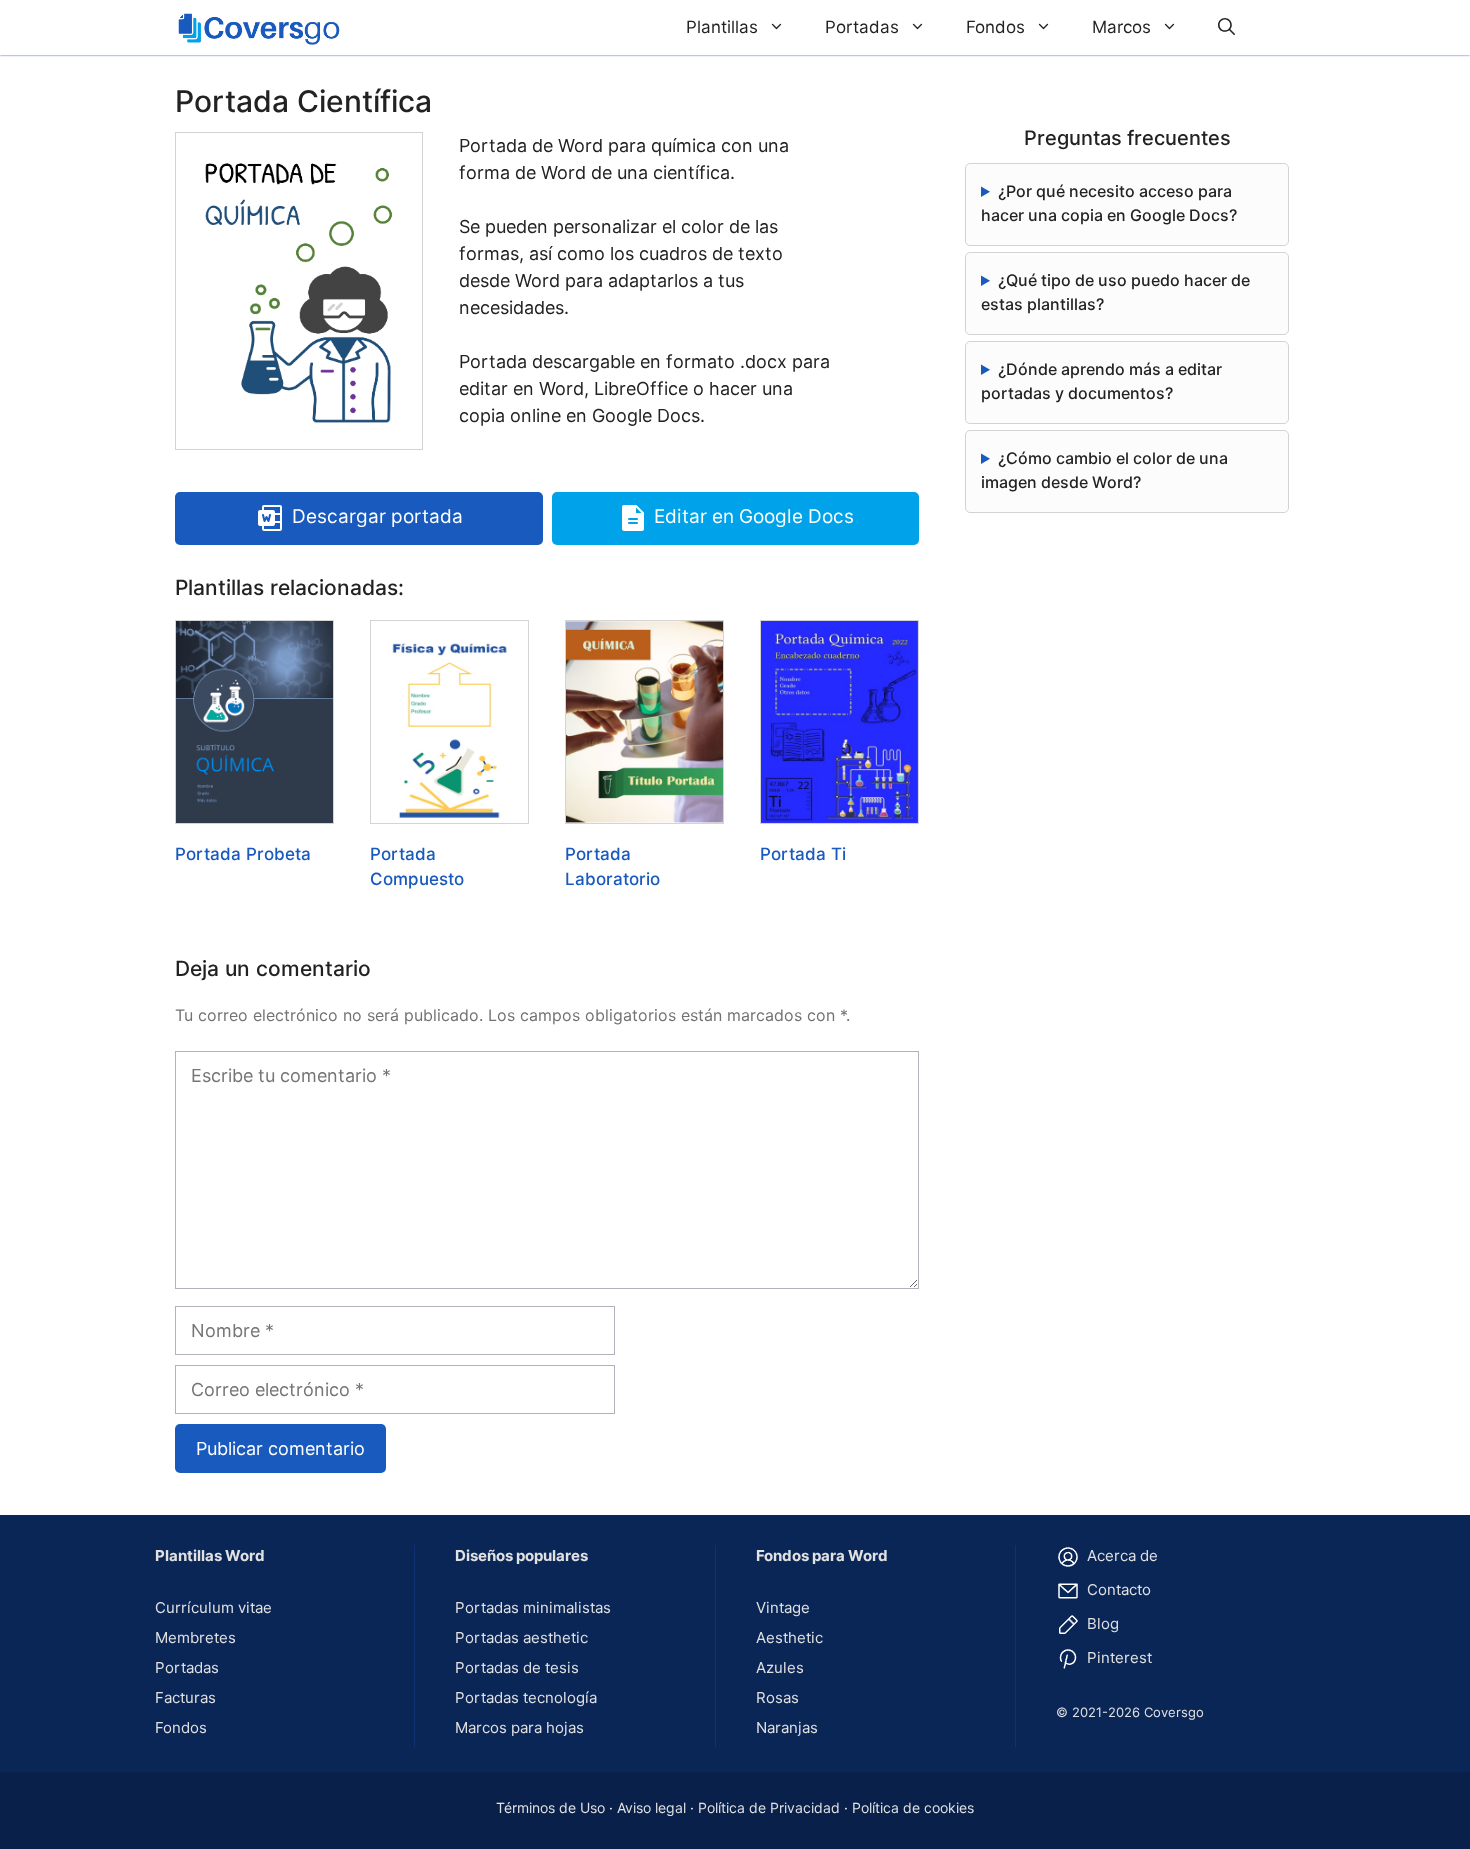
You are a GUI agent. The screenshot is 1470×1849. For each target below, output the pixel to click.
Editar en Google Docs (754, 517)
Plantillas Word (210, 1555)
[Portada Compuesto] (449, 810)
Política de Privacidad (769, 1807)
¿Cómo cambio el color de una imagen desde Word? (1104, 470)
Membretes (195, 1637)
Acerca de (1120, 1555)
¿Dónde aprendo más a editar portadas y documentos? (1101, 381)
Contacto (1117, 1589)
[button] (1226, 27)
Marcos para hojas (519, 1727)
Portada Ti (803, 854)
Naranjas (787, 1727)
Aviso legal (651, 1807)
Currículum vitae (213, 1607)
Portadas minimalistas (533, 1607)
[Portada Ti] (839, 810)
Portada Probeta (243, 854)
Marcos (1121, 27)
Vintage (783, 1607)
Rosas (777, 1697)
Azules (780, 1667)
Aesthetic (789, 1637)
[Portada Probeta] (254, 810)
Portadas (862, 27)
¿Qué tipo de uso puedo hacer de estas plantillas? (1115, 292)
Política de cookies (913, 1807)
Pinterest (1117, 1657)
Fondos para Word (822, 1555)
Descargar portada (377, 517)
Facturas (185, 1697)
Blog (1101, 1623)
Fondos (995, 27)
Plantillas (722, 27)
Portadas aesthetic (521, 1637)
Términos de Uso (550, 1807)
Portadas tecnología (526, 1697)
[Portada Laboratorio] (644, 810)
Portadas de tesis (517, 1667)
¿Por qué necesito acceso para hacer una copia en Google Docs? (1109, 203)
